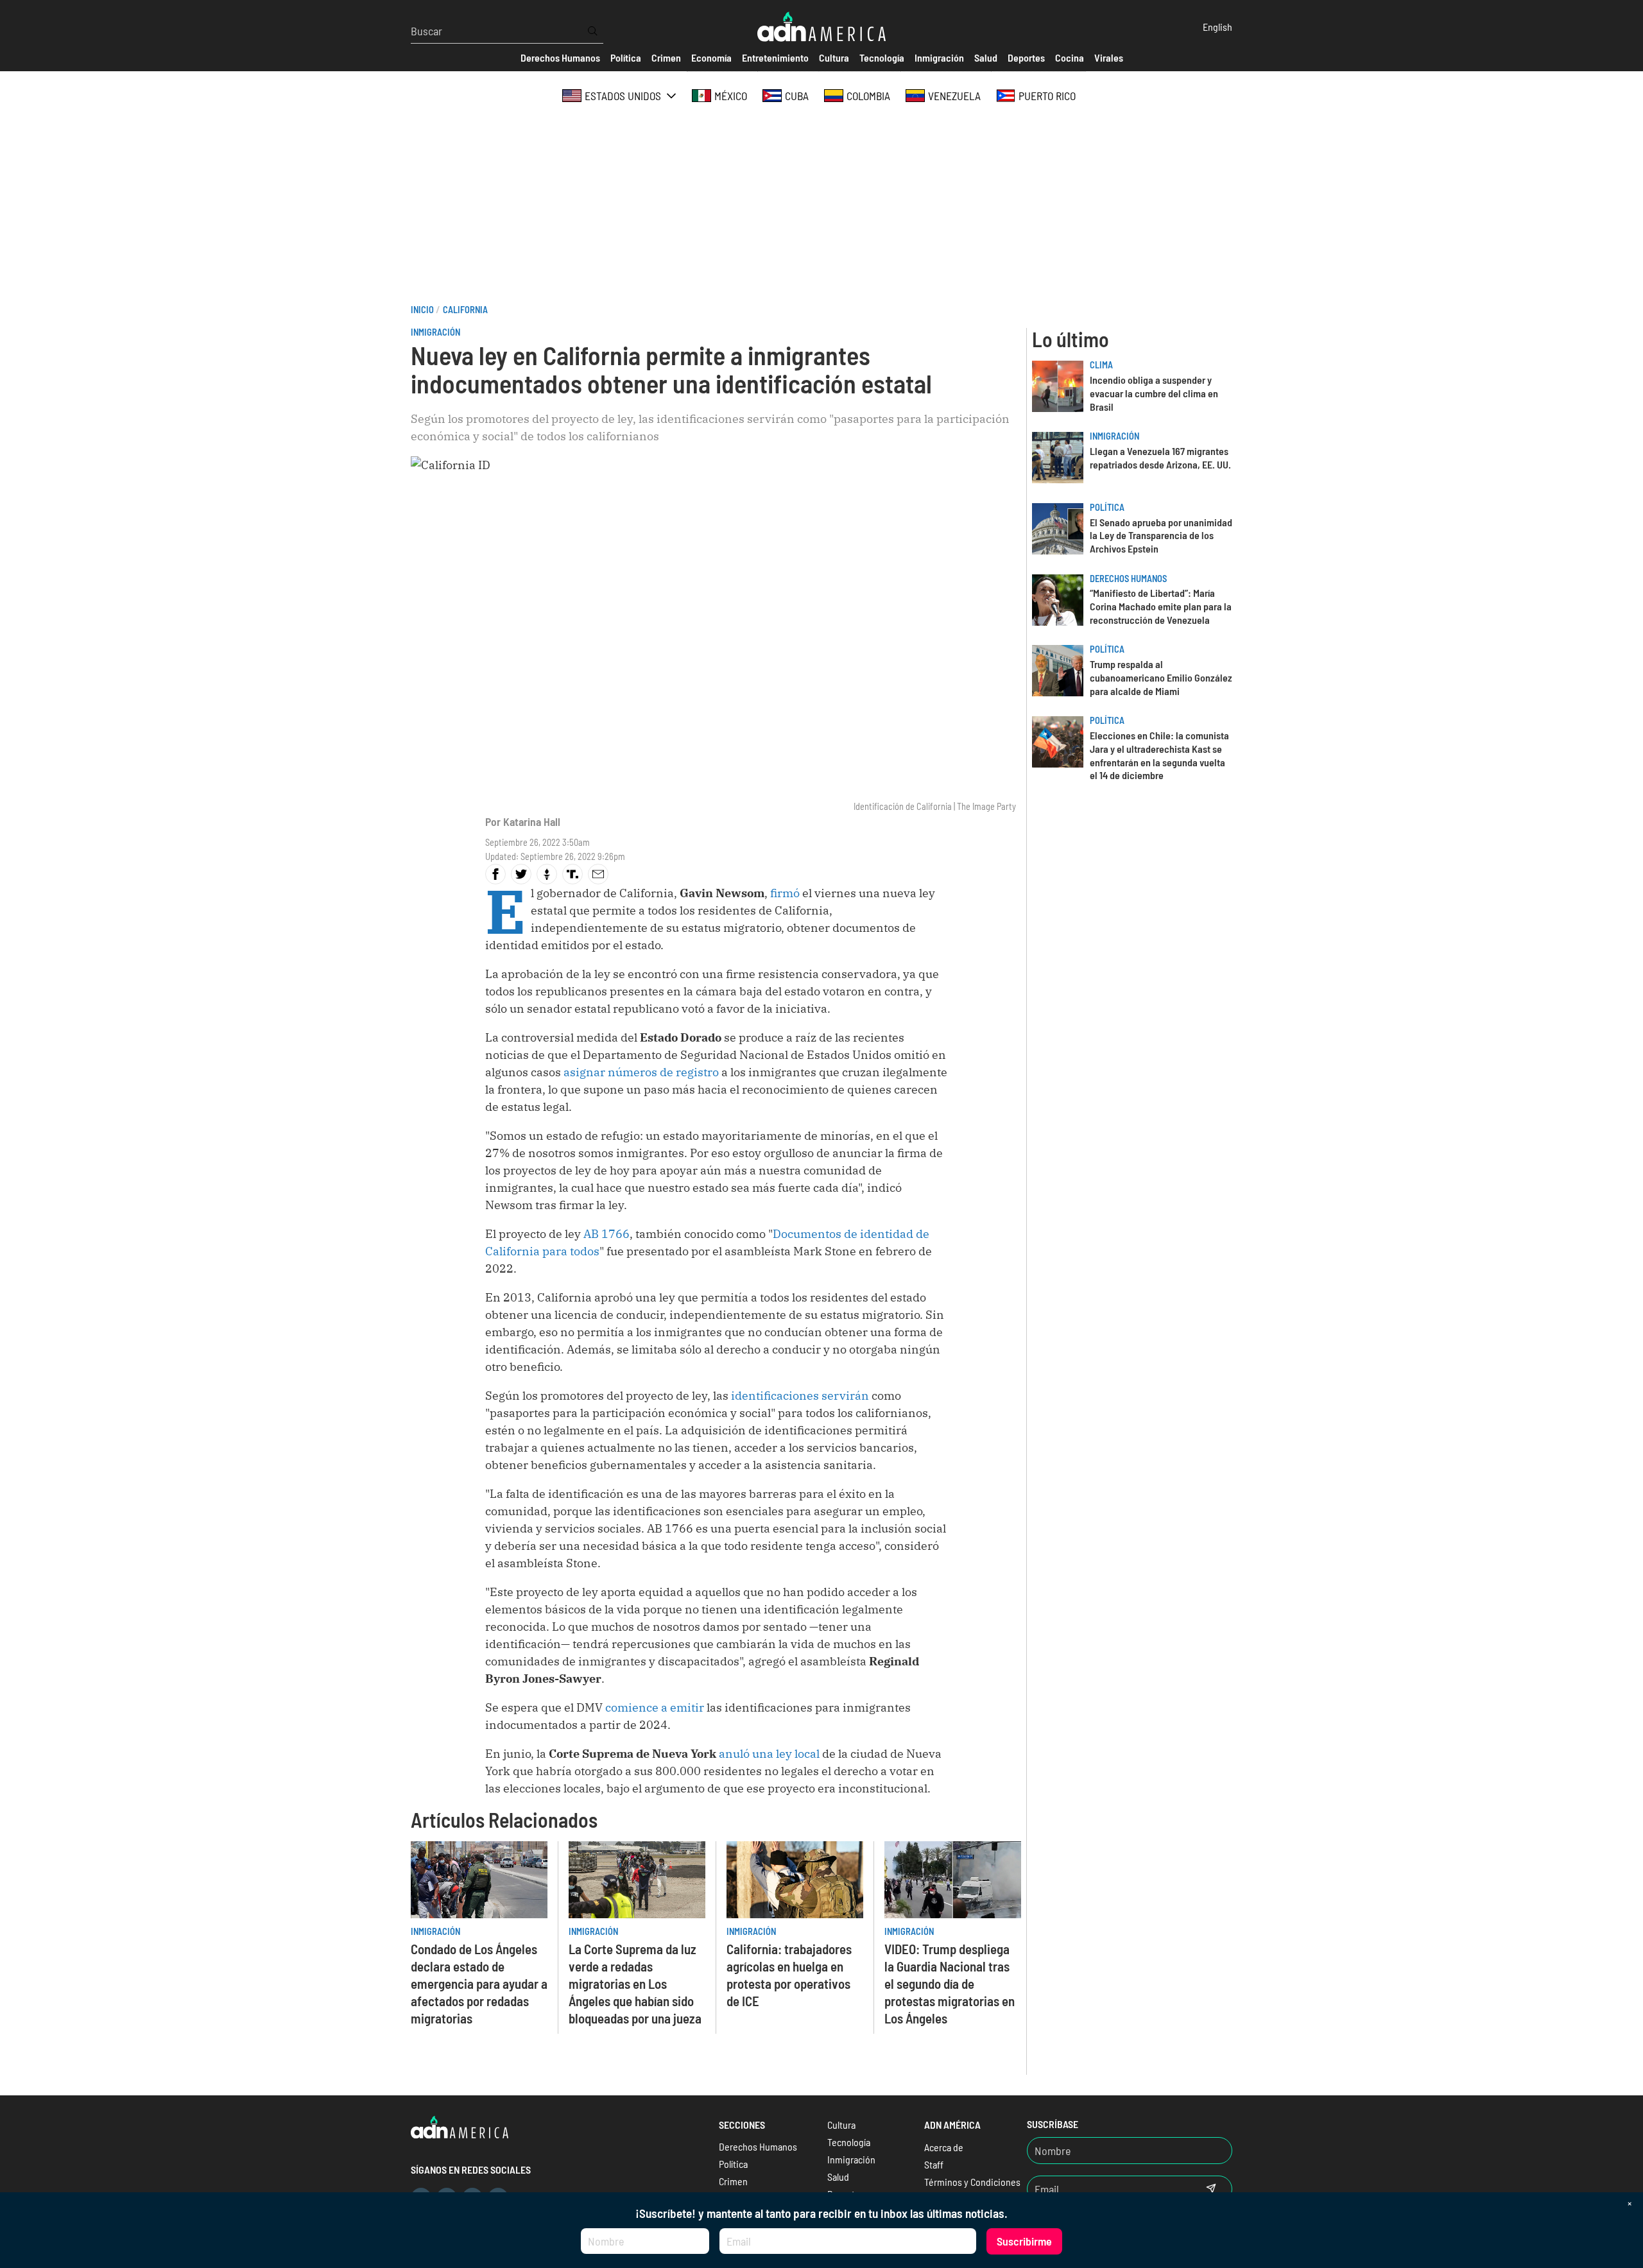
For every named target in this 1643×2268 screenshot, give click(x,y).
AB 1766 (606, 1234)
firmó (785, 893)
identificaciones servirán (800, 1396)
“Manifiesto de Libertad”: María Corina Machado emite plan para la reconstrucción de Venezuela (1161, 606)
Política (1107, 507)
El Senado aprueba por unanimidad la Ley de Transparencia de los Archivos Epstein (1161, 536)
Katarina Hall (532, 821)
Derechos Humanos (1128, 579)
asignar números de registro (641, 1072)
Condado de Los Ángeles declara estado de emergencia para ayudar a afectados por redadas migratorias (479, 1983)
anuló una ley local (769, 1754)
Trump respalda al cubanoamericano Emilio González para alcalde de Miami (1161, 677)
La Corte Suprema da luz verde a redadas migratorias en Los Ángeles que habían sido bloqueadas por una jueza (635, 1983)
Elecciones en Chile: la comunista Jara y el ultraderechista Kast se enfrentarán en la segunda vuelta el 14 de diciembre (1159, 755)
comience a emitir (655, 1707)
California (465, 310)
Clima (1101, 365)
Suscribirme (1024, 2241)
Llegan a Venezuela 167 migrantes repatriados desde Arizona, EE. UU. (1160, 458)
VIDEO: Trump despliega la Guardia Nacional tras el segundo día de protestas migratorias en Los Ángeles (950, 1983)
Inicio (422, 310)
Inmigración (435, 332)
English (1217, 27)
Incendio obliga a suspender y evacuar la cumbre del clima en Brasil (1154, 393)
